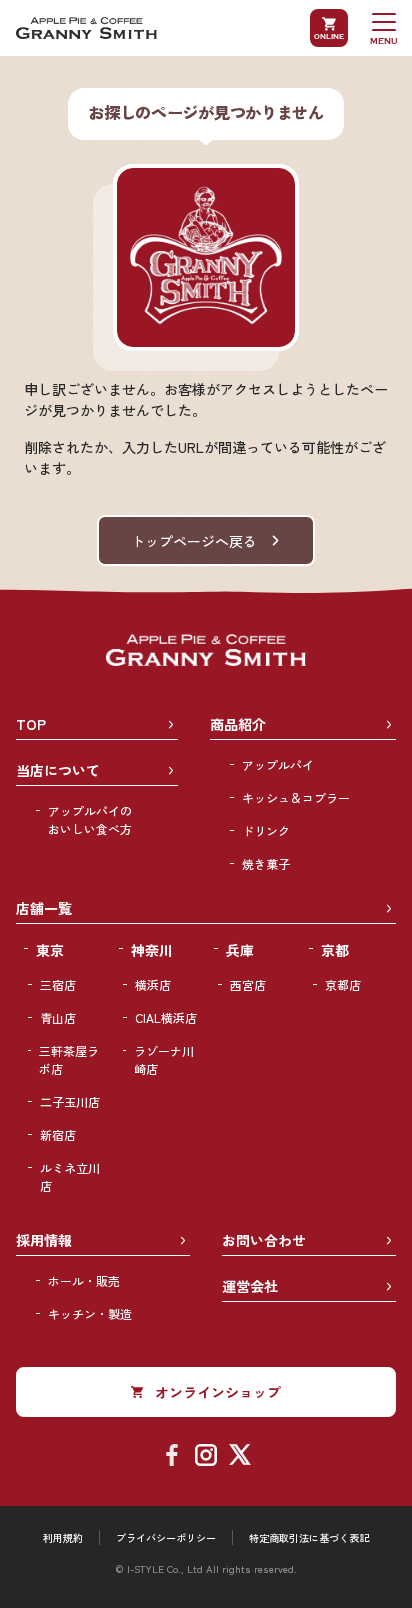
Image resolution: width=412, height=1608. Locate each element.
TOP (31, 724)
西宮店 (248, 984)
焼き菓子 (266, 863)
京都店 (343, 984)
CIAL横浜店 (166, 1017)
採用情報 (44, 1240)
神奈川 (152, 950)
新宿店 (58, 1134)
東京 (50, 950)
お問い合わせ (264, 1240)
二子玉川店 (70, 1101)
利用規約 (63, 1537)
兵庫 (240, 950)
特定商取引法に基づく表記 (309, 1537)
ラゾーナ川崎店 (164, 1059)
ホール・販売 (84, 1280)
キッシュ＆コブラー (296, 797)
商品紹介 (238, 724)
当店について (58, 770)
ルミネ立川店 (70, 1176)
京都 (335, 950)
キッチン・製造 (90, 1313)
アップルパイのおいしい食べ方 (90, 819)
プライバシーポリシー (166, 1537)
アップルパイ (278, 764)
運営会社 (250, 1286)
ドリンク (266, 830)
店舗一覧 (44, 908)
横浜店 (153, 984)
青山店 (58, 1017)
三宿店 (58, 984)
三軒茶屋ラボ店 (69, 1059)
